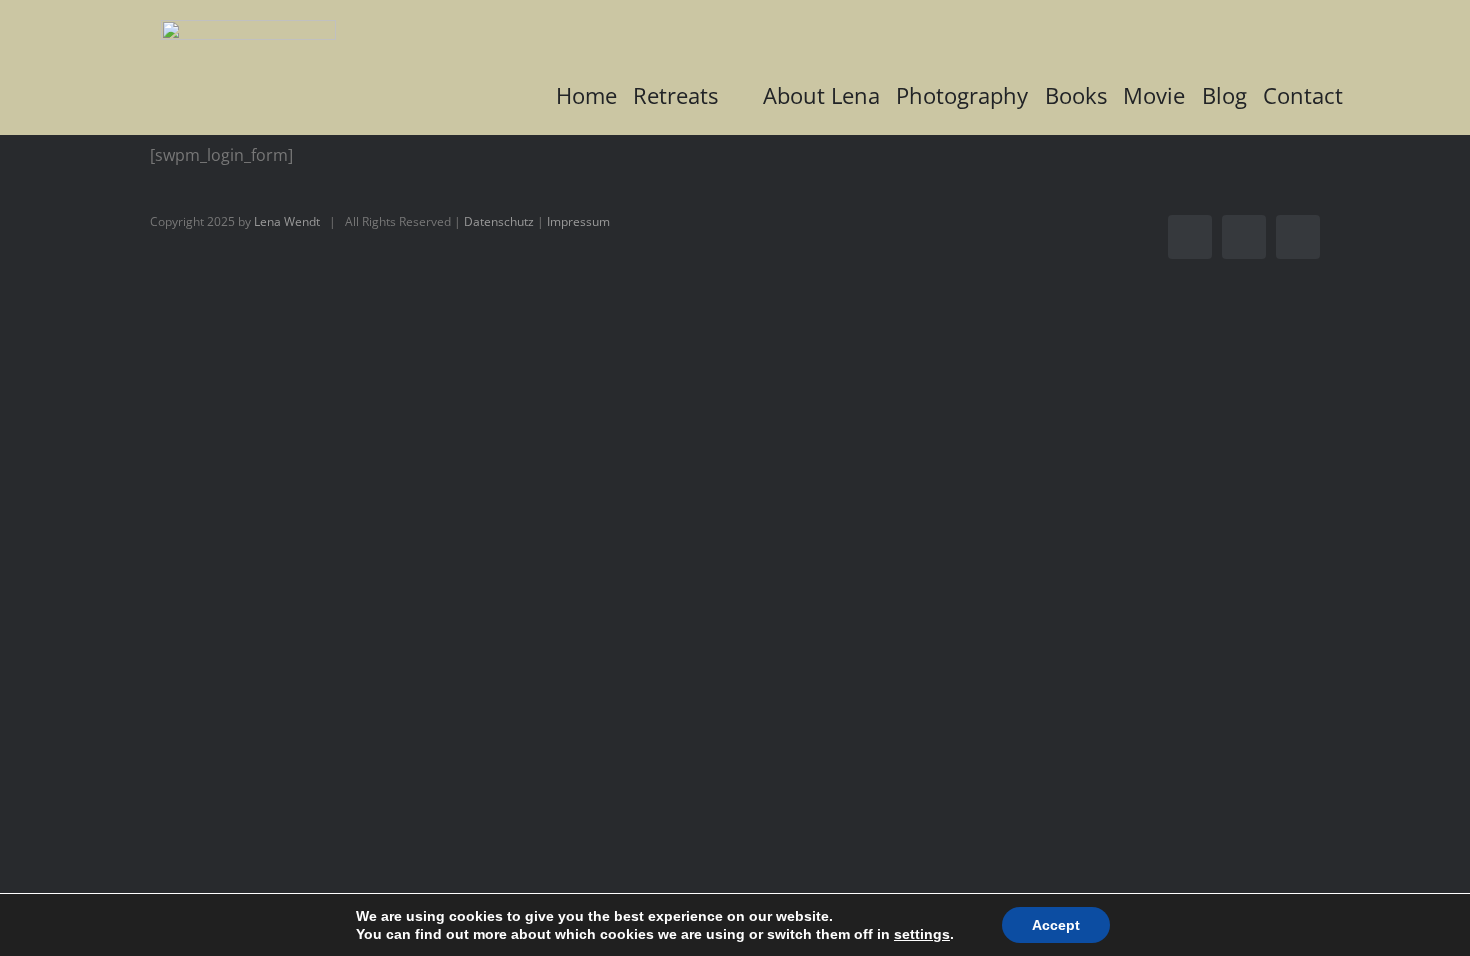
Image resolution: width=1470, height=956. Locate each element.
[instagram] (1244, 237)
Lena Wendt (287, 221)
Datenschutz (499, 221)
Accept (1056, 925)
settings (922, 934)
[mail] (1298, 237)
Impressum (578, 221)
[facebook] (1190, 237)
